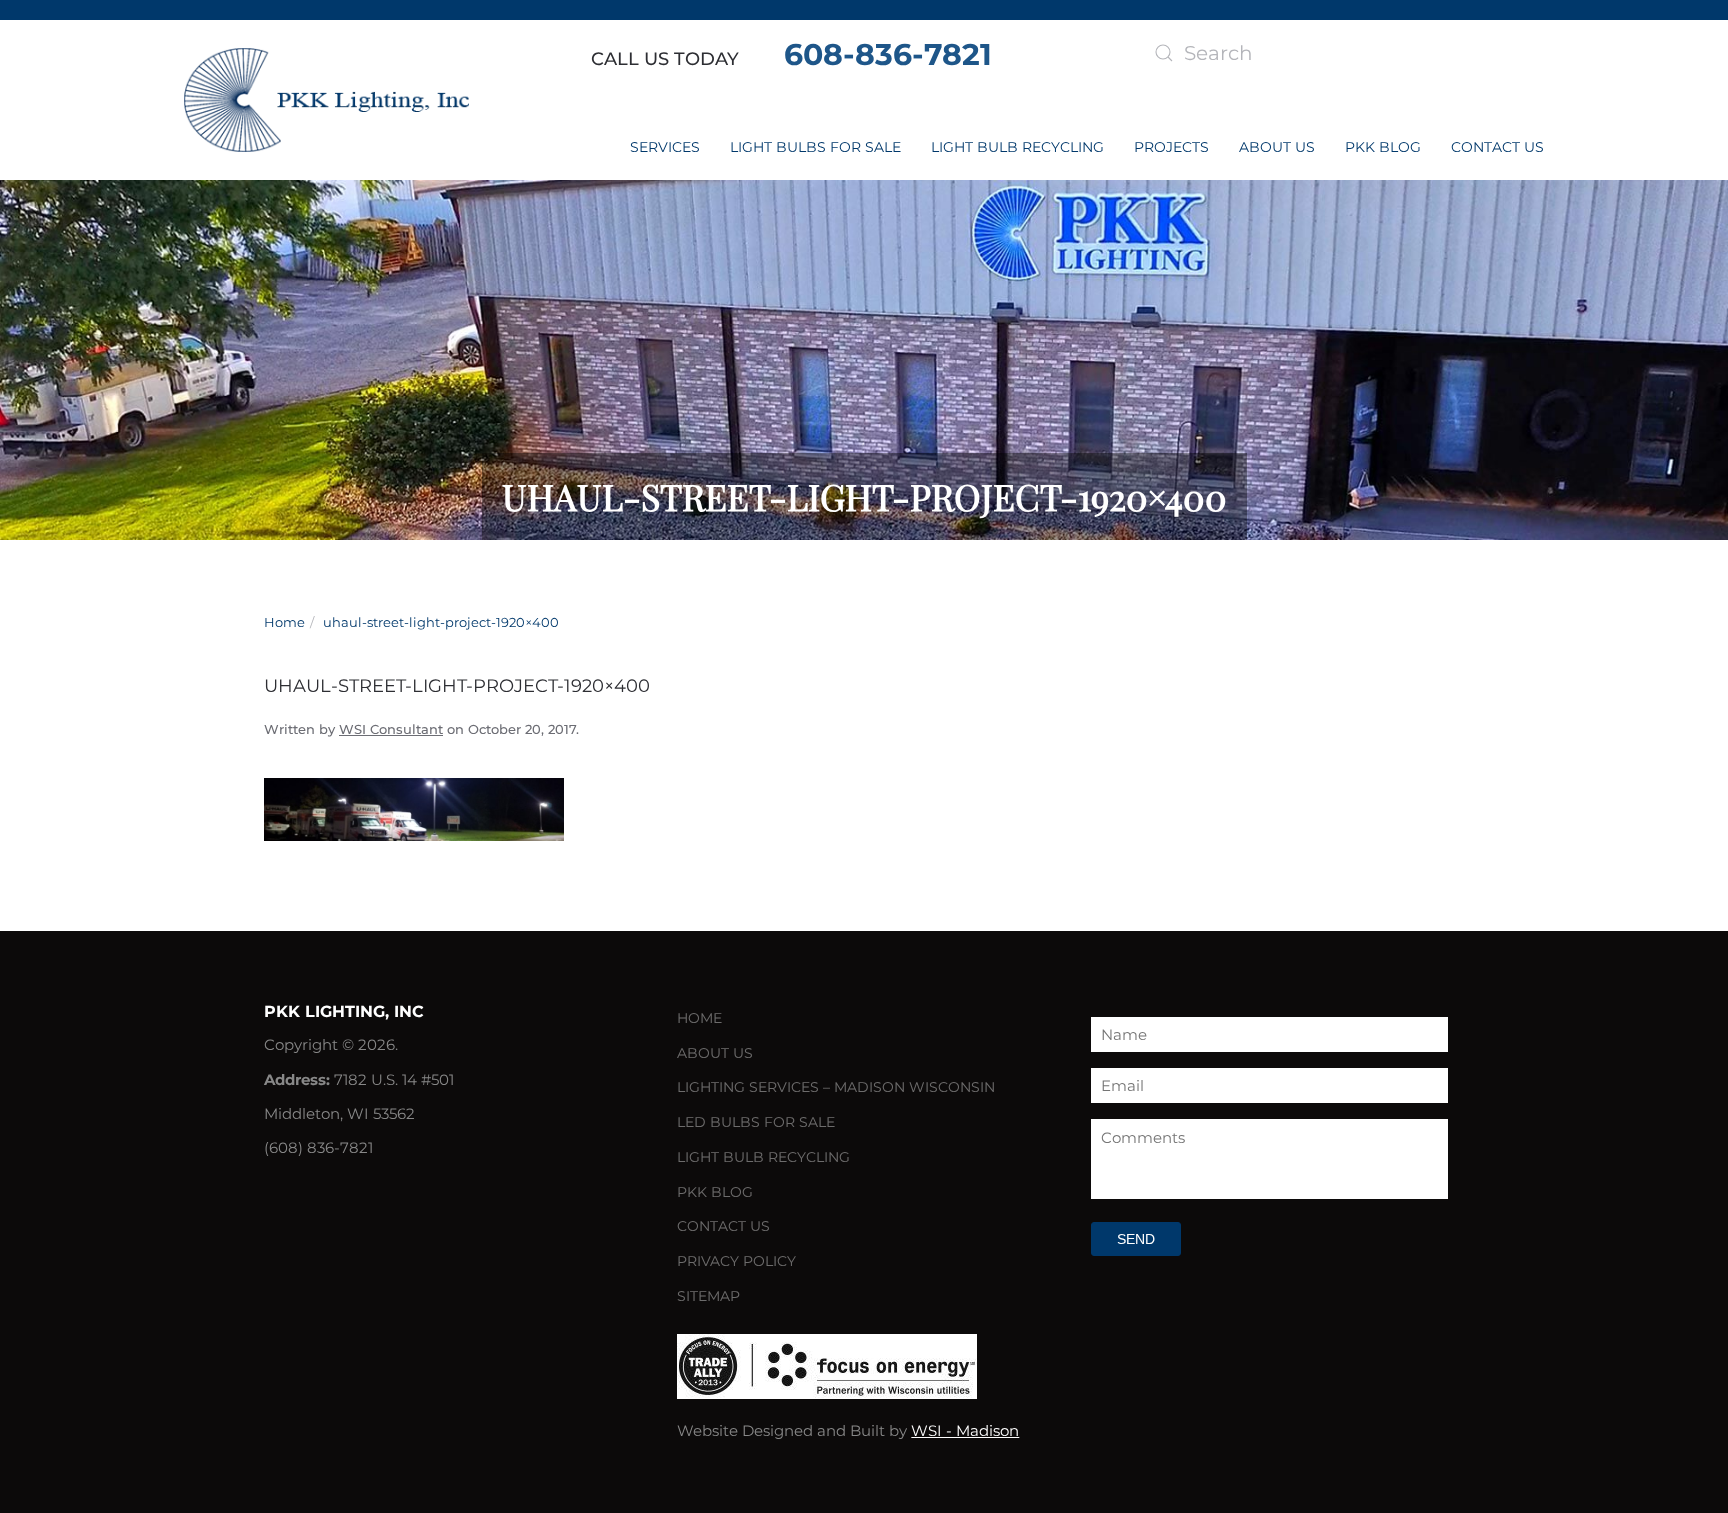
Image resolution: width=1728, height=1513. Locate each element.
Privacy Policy (736, 1261)
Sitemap (708, 1296)
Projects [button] (1171, 147)
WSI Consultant (391, 729)
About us (1277, 147)
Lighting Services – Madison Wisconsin (836, 1087)
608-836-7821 (888, 54)
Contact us (1497, 147)
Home (699, 1018)
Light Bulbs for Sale (815, 147)
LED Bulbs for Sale (756, 1122)
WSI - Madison (965, 1430)
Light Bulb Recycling (1017, 147)
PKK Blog (1383, 147)
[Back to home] (326, 100)
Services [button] (665, 147)
